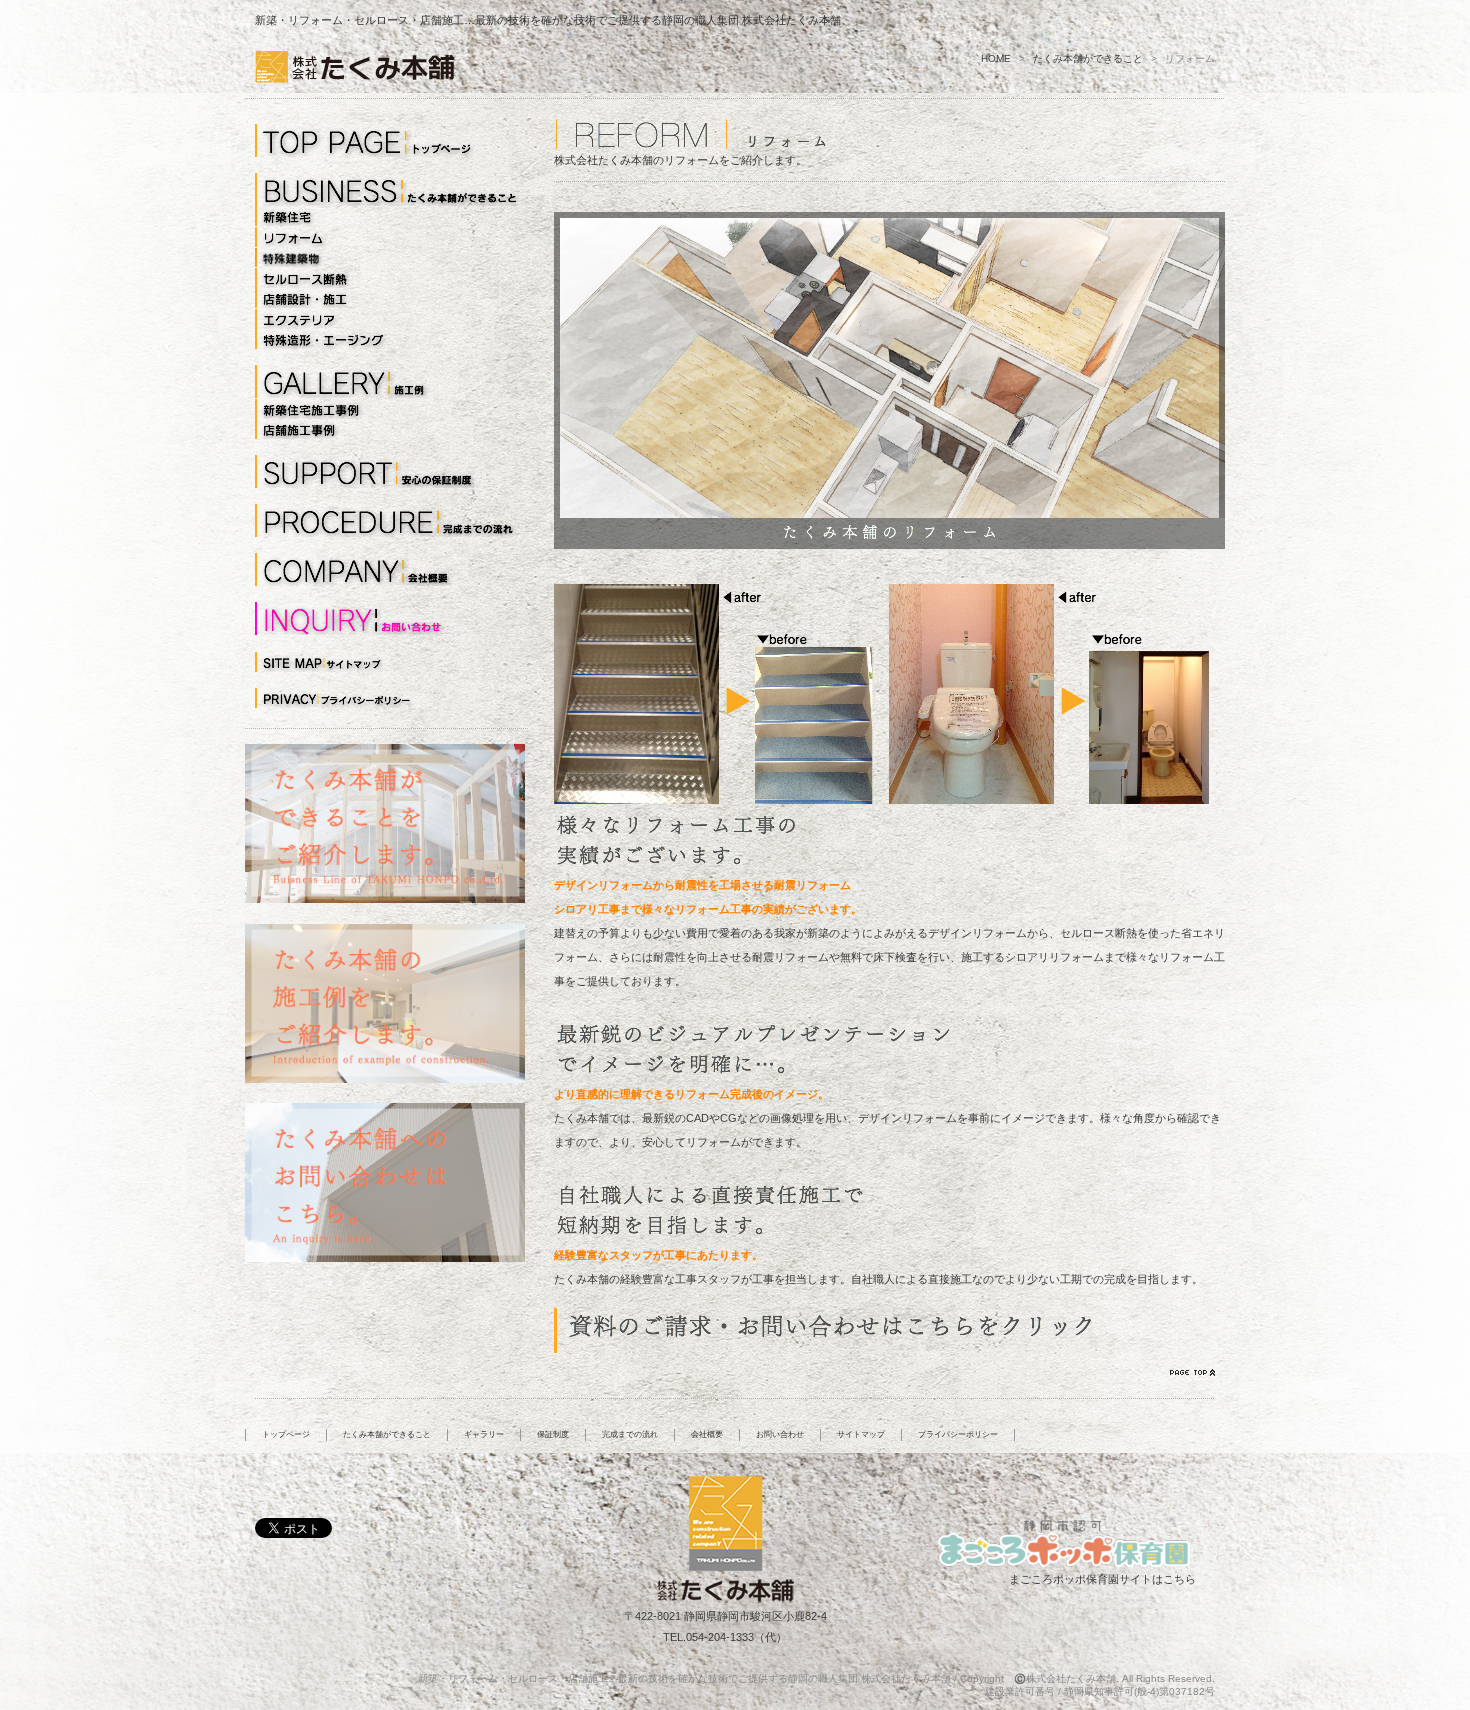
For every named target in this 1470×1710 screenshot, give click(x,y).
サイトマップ (861, 1434)
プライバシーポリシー (958, 1434)
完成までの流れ (630, 1434)
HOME (996, 58)
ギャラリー (484, 1434)
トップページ (286, 1434)
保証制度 (553, 1434)
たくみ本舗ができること (1088, 58)
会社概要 (707, 1434)
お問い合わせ (780, 1434)
